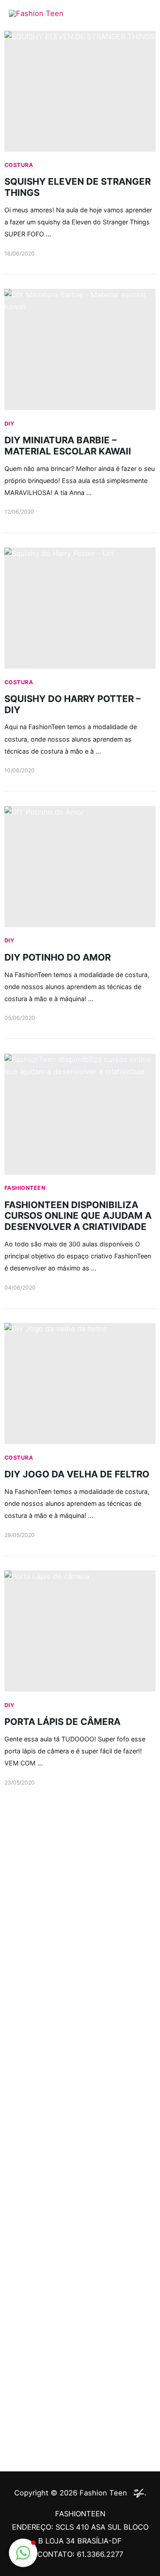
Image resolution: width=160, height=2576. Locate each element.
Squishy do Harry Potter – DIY (72, 704)
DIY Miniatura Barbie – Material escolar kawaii (68, 446)
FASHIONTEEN (25, 1188)
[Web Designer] (138, 2493)
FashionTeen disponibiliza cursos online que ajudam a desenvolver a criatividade (78, 1216)
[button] (23, 2553)
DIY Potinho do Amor (58, 957)
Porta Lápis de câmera (62, 1722)
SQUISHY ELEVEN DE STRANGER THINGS (78, 187)
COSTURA (19, 165)
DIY (9, 424)
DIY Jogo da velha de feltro (77, 1474)
